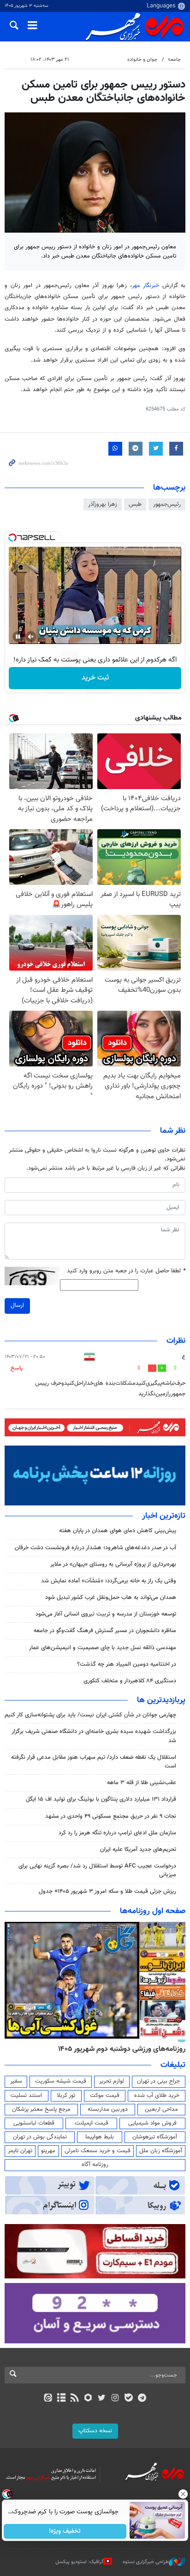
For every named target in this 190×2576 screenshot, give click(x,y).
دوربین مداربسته (108, 2109)
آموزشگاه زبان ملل (161, 2151)
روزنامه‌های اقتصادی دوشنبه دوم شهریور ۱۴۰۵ (119, 2049)
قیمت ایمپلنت (92, 2123)
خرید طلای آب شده (157, 2096)
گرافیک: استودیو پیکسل (80, 2562)
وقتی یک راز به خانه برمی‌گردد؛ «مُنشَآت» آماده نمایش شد (109, 1581)
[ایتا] (48, 2399)
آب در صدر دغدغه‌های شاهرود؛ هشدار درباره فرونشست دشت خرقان (95, 1548)
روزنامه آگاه (95, 2165)
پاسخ (17, 1368)
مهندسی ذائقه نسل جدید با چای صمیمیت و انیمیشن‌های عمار (103, 1648)
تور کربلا (66, 2096)
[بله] (128, 2399)
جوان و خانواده (142, 60)
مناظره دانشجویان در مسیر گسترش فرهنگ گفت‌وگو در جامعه (105, 1631)
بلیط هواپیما (100, 2137)
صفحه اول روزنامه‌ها (153, 1911)
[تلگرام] (142, 2399)
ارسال (17, 1306)
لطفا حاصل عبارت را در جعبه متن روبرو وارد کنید (126, 1271)
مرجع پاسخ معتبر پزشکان (41, 2109)
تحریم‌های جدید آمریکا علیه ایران (138, 1850)
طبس (135, 504)
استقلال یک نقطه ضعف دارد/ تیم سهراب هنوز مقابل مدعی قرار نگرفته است (94, 1762)
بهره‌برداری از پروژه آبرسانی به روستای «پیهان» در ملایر (113, 1564)
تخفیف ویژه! (65, 2531)
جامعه (174, 60)
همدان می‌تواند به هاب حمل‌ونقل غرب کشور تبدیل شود (111, 1598)
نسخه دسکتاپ (95, 2431)
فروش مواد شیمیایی (152, 2123)
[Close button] (183, 2494)
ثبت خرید (95, 678)
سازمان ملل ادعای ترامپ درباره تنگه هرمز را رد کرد (117, 1833)
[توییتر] (102, 2399)
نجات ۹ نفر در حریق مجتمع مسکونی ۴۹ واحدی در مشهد (111, 1816)
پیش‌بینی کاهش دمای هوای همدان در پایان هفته (118, 1531)
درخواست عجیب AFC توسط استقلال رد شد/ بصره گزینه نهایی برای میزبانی (97, 1871)
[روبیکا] (88, 2399)
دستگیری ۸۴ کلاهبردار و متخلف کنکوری (130, 1681)
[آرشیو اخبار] (61, 2399)
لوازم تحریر (112, 2081)
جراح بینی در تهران (158, 2081)
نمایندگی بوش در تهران (40, 2137)
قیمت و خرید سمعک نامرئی (98, 2151)
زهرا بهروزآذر (103, 504)
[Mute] (31, 637)
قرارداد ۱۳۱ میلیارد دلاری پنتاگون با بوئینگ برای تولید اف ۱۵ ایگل (101, 1799)
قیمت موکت (105, 2096)
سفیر (16, 2081)
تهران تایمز (20, 2151)
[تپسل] (12, 538)
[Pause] (18, 637)
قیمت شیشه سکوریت (61, 2081)
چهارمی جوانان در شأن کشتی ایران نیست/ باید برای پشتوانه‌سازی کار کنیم (90, 1715)
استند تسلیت (26, 2096)
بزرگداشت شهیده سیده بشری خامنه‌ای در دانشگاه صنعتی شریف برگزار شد (94, 1736)
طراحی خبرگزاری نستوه (146, 2562)
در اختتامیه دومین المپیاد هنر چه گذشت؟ (127, 1664)
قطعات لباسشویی (34, 2123)
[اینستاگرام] (115, 2399)
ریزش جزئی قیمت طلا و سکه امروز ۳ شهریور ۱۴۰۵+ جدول (107, 1891)
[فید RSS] (75, 2399)
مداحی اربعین (161, 2109)
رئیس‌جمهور (167, 504)
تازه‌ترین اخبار (164, 1516)
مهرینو (48, 2151)
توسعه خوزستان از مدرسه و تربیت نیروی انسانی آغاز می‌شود (106, 1614)
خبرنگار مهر (147, 286)
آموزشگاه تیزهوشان (155, 2137)
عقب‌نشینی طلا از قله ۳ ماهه (142, 1783)
